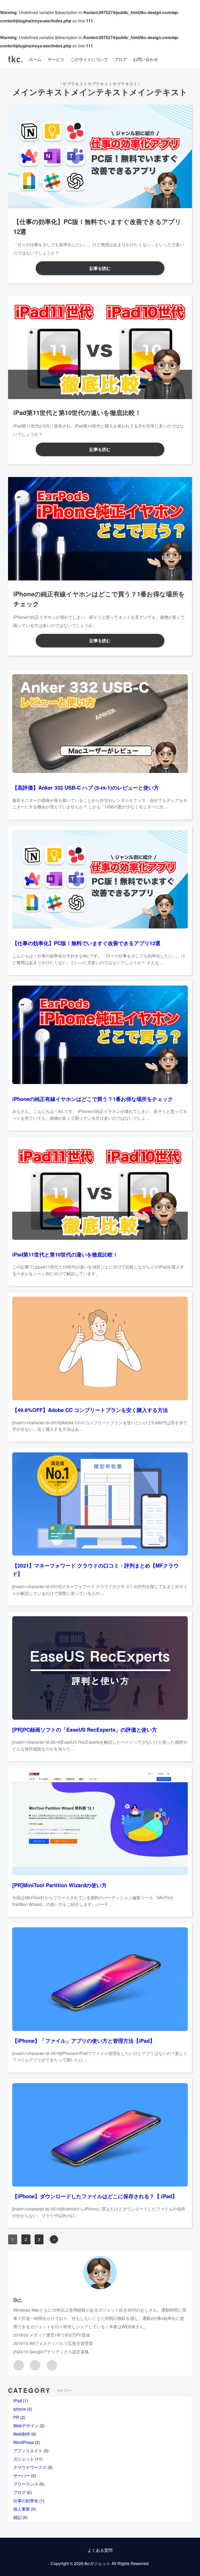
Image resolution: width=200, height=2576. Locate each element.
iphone (20, 2409)
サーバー (22, 2476)
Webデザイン (26, 2426)
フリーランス (26, 2484)
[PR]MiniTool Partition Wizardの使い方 (60, 1885)
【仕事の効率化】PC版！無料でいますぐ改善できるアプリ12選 (86, 943)
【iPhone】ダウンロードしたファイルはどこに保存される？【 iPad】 (95, 2196)
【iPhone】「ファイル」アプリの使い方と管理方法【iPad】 (84, 2041)
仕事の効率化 (26, 2501)
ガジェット (24, 2459)
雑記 (17, 2517)
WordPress (24, 2442)
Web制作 (22, 2434)
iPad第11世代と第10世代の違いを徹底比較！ (65, 1254)
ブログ (20, 2492)
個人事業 (22, 2509)
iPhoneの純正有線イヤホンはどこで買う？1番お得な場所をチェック (93, 1099)
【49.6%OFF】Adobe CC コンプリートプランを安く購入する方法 (90, 1410)
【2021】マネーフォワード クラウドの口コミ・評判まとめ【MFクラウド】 (95, 1569)
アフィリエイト (28, 2451)
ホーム (35, 59)
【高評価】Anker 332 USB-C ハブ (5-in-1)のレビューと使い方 (86, 787)
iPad (18, 2401)
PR (16, 2417)
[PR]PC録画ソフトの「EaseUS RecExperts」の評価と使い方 (85, 1729)
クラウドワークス (30, 2467)
